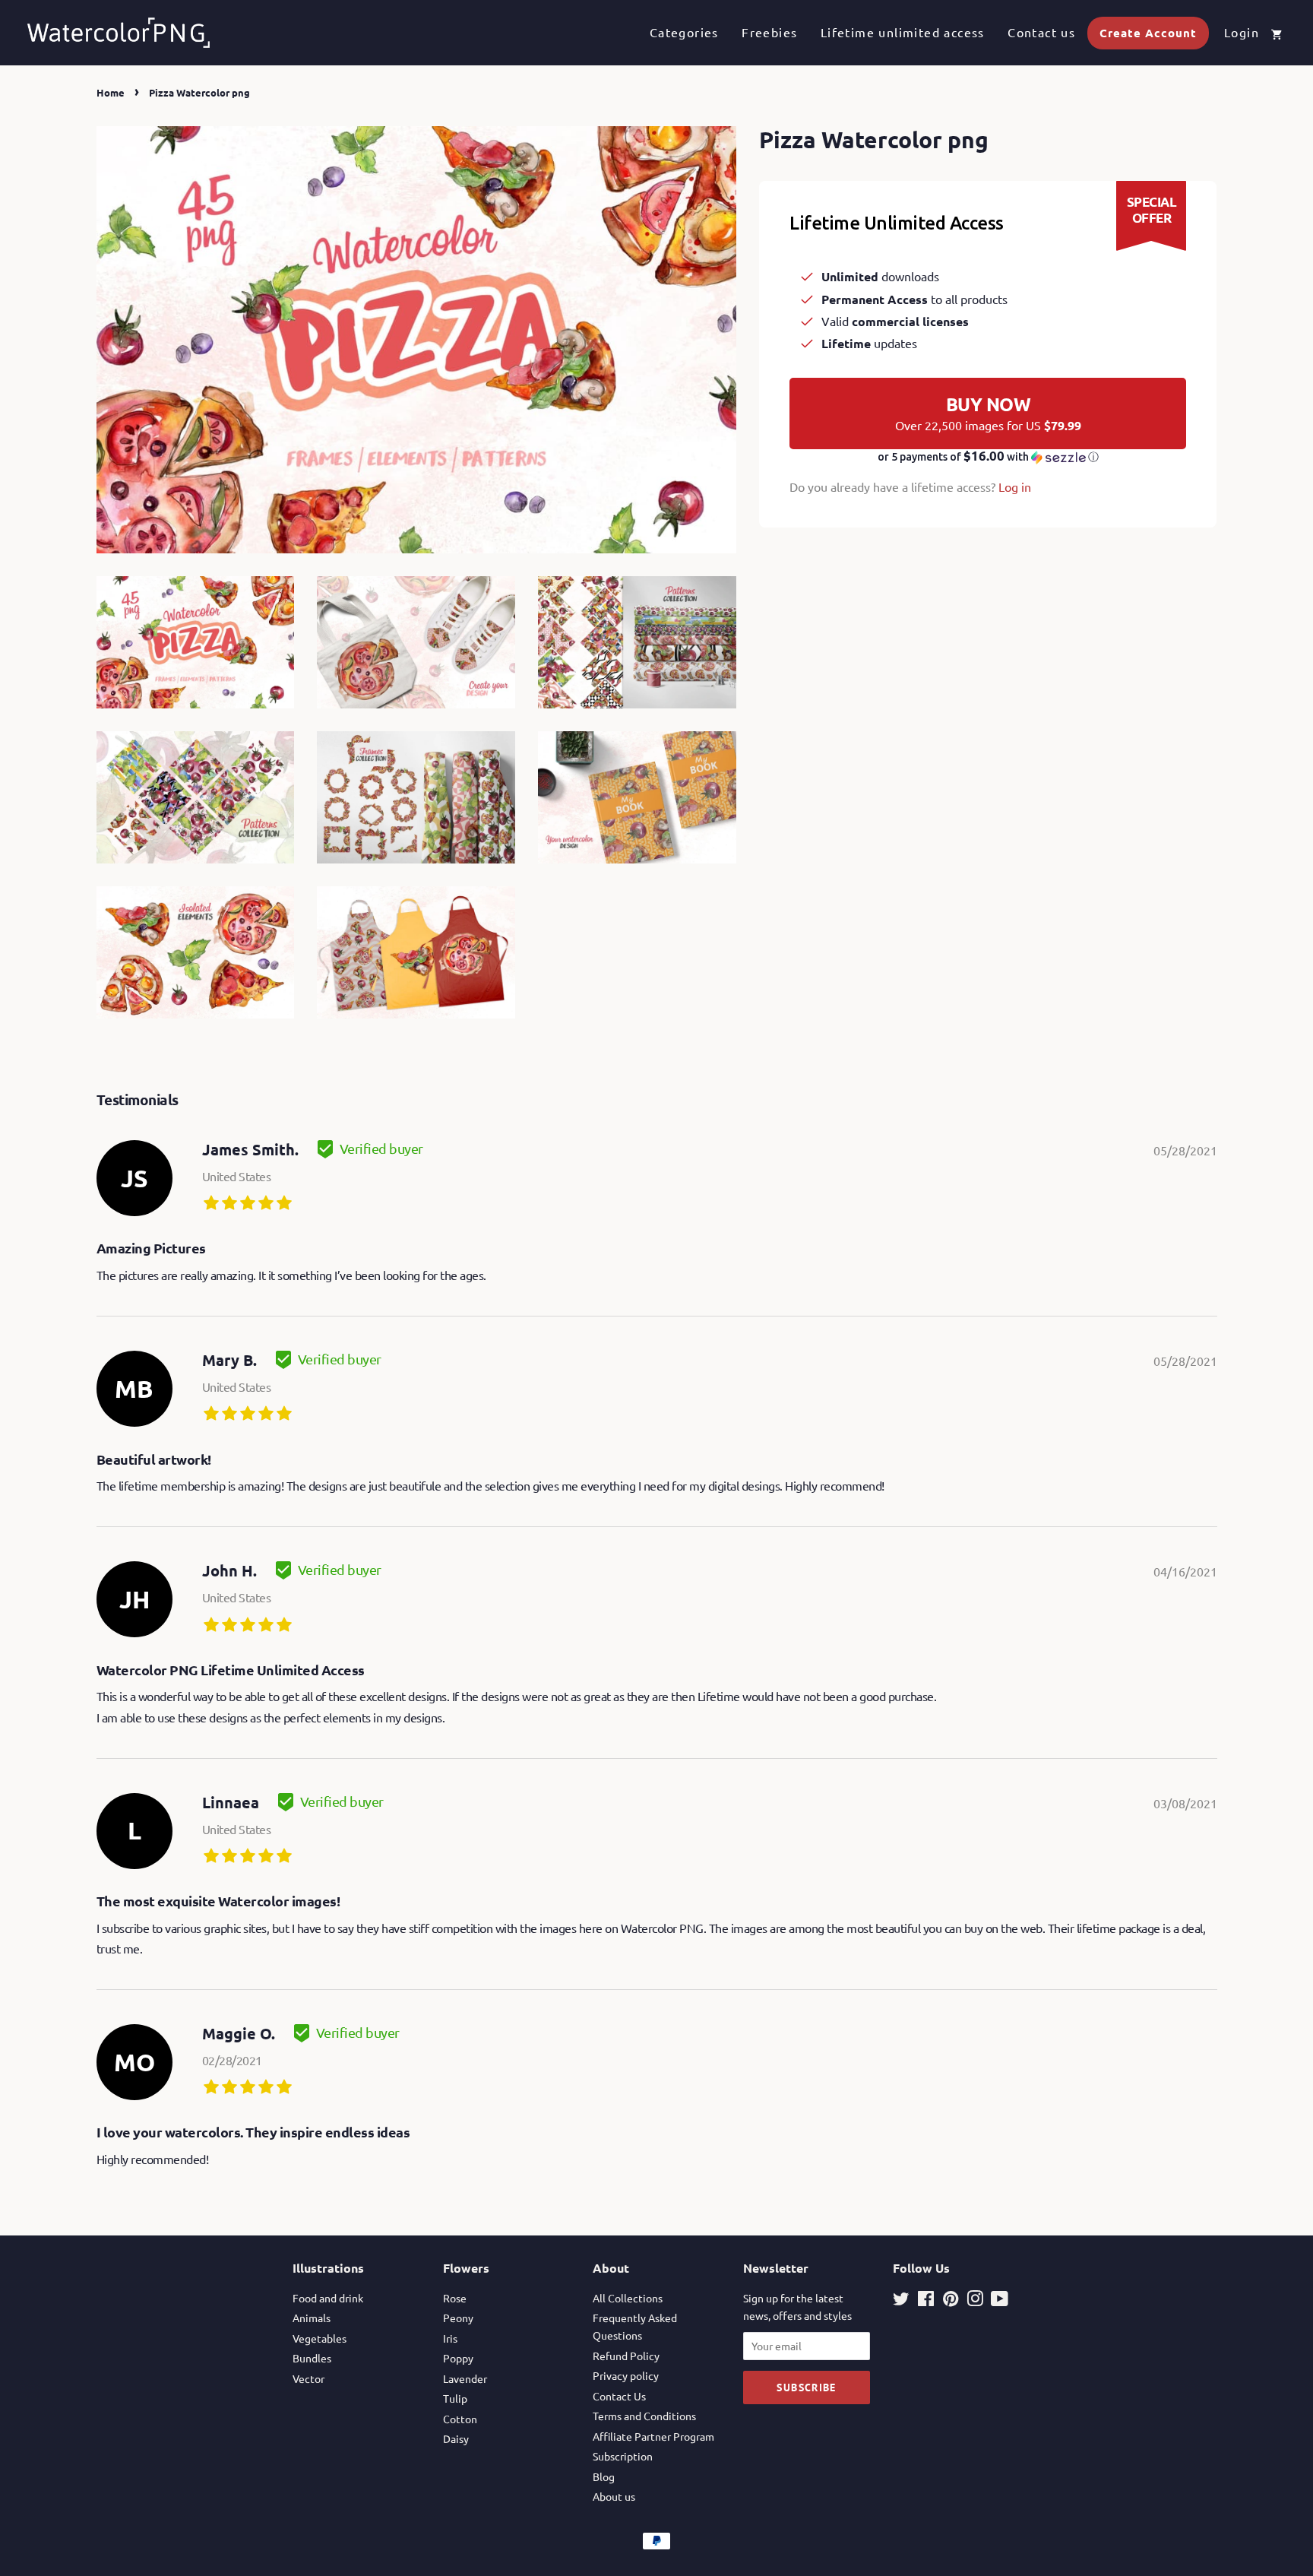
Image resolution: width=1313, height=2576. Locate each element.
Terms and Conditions (644, 2416)
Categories (684, 32)
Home (111, 92)
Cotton (460, 2419)
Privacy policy (626, 2375)
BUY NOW (988, 413)
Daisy (456, 2438)
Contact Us (619, 2396)
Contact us (1041, 32)
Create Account (1148, 33)
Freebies (769, 32)
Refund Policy (626, 2356)
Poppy (458, 2358)
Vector (308, 2378)
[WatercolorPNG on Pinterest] (951, 2301)
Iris (450, 2338)
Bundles (312, 2358)
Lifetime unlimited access (903, 32)
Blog (604, 2476)
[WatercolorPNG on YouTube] (1000, 2301)
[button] (988, 457)
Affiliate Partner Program (653, 2436)
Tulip (455, 2398)
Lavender (465, 2378)
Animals (312, 2318)
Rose (455, 2298)
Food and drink (328, 2298)
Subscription (623, 2456)
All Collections (628, 2298)
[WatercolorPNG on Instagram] (975, 2301)
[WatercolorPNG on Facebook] (926, 2301)
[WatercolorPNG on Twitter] (901, 2301)
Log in (1015, 486)
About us (614, 2496)
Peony (458, 2318)
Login (1242, 32)
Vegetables (320, 2338)
